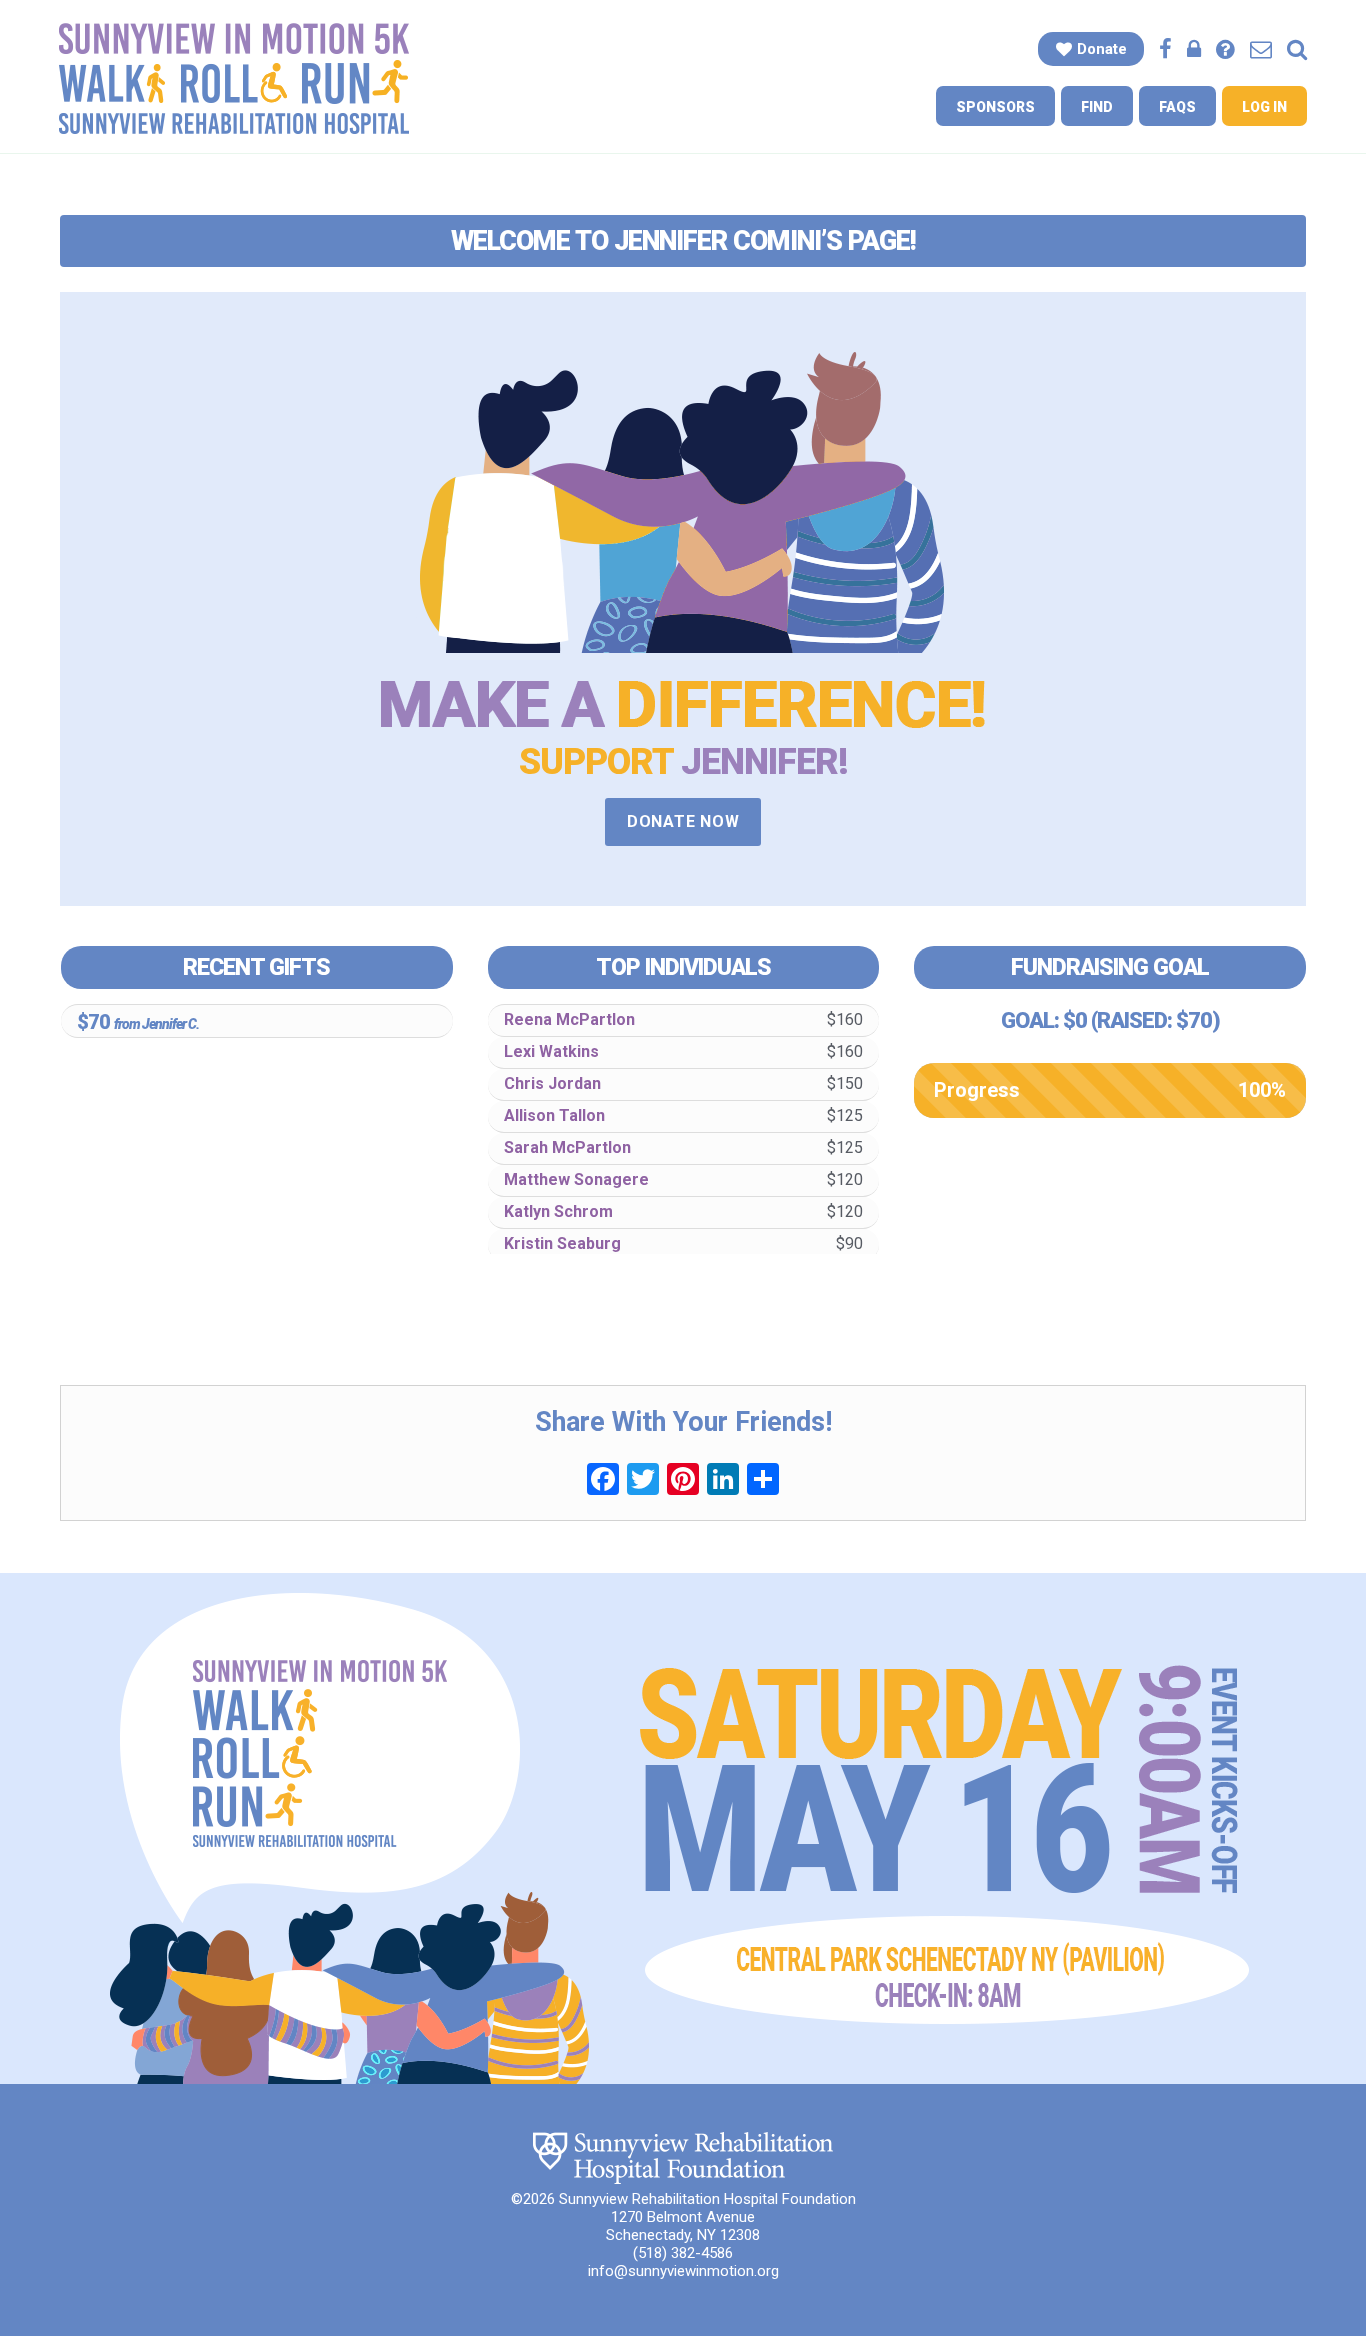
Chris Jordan (552, 1083)
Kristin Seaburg (562, 1243)
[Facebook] (603, 1481)
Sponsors (995, 107)
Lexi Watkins (551, 1051)
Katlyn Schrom (558, 1211)
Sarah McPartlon (567, 1147)
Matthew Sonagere (576, 1179)
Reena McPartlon (569, 1019)
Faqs (1177, 107)
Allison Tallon (554, 1115)
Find (1097, 107)
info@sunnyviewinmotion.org (683, 2271)
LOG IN (1264, 107)
